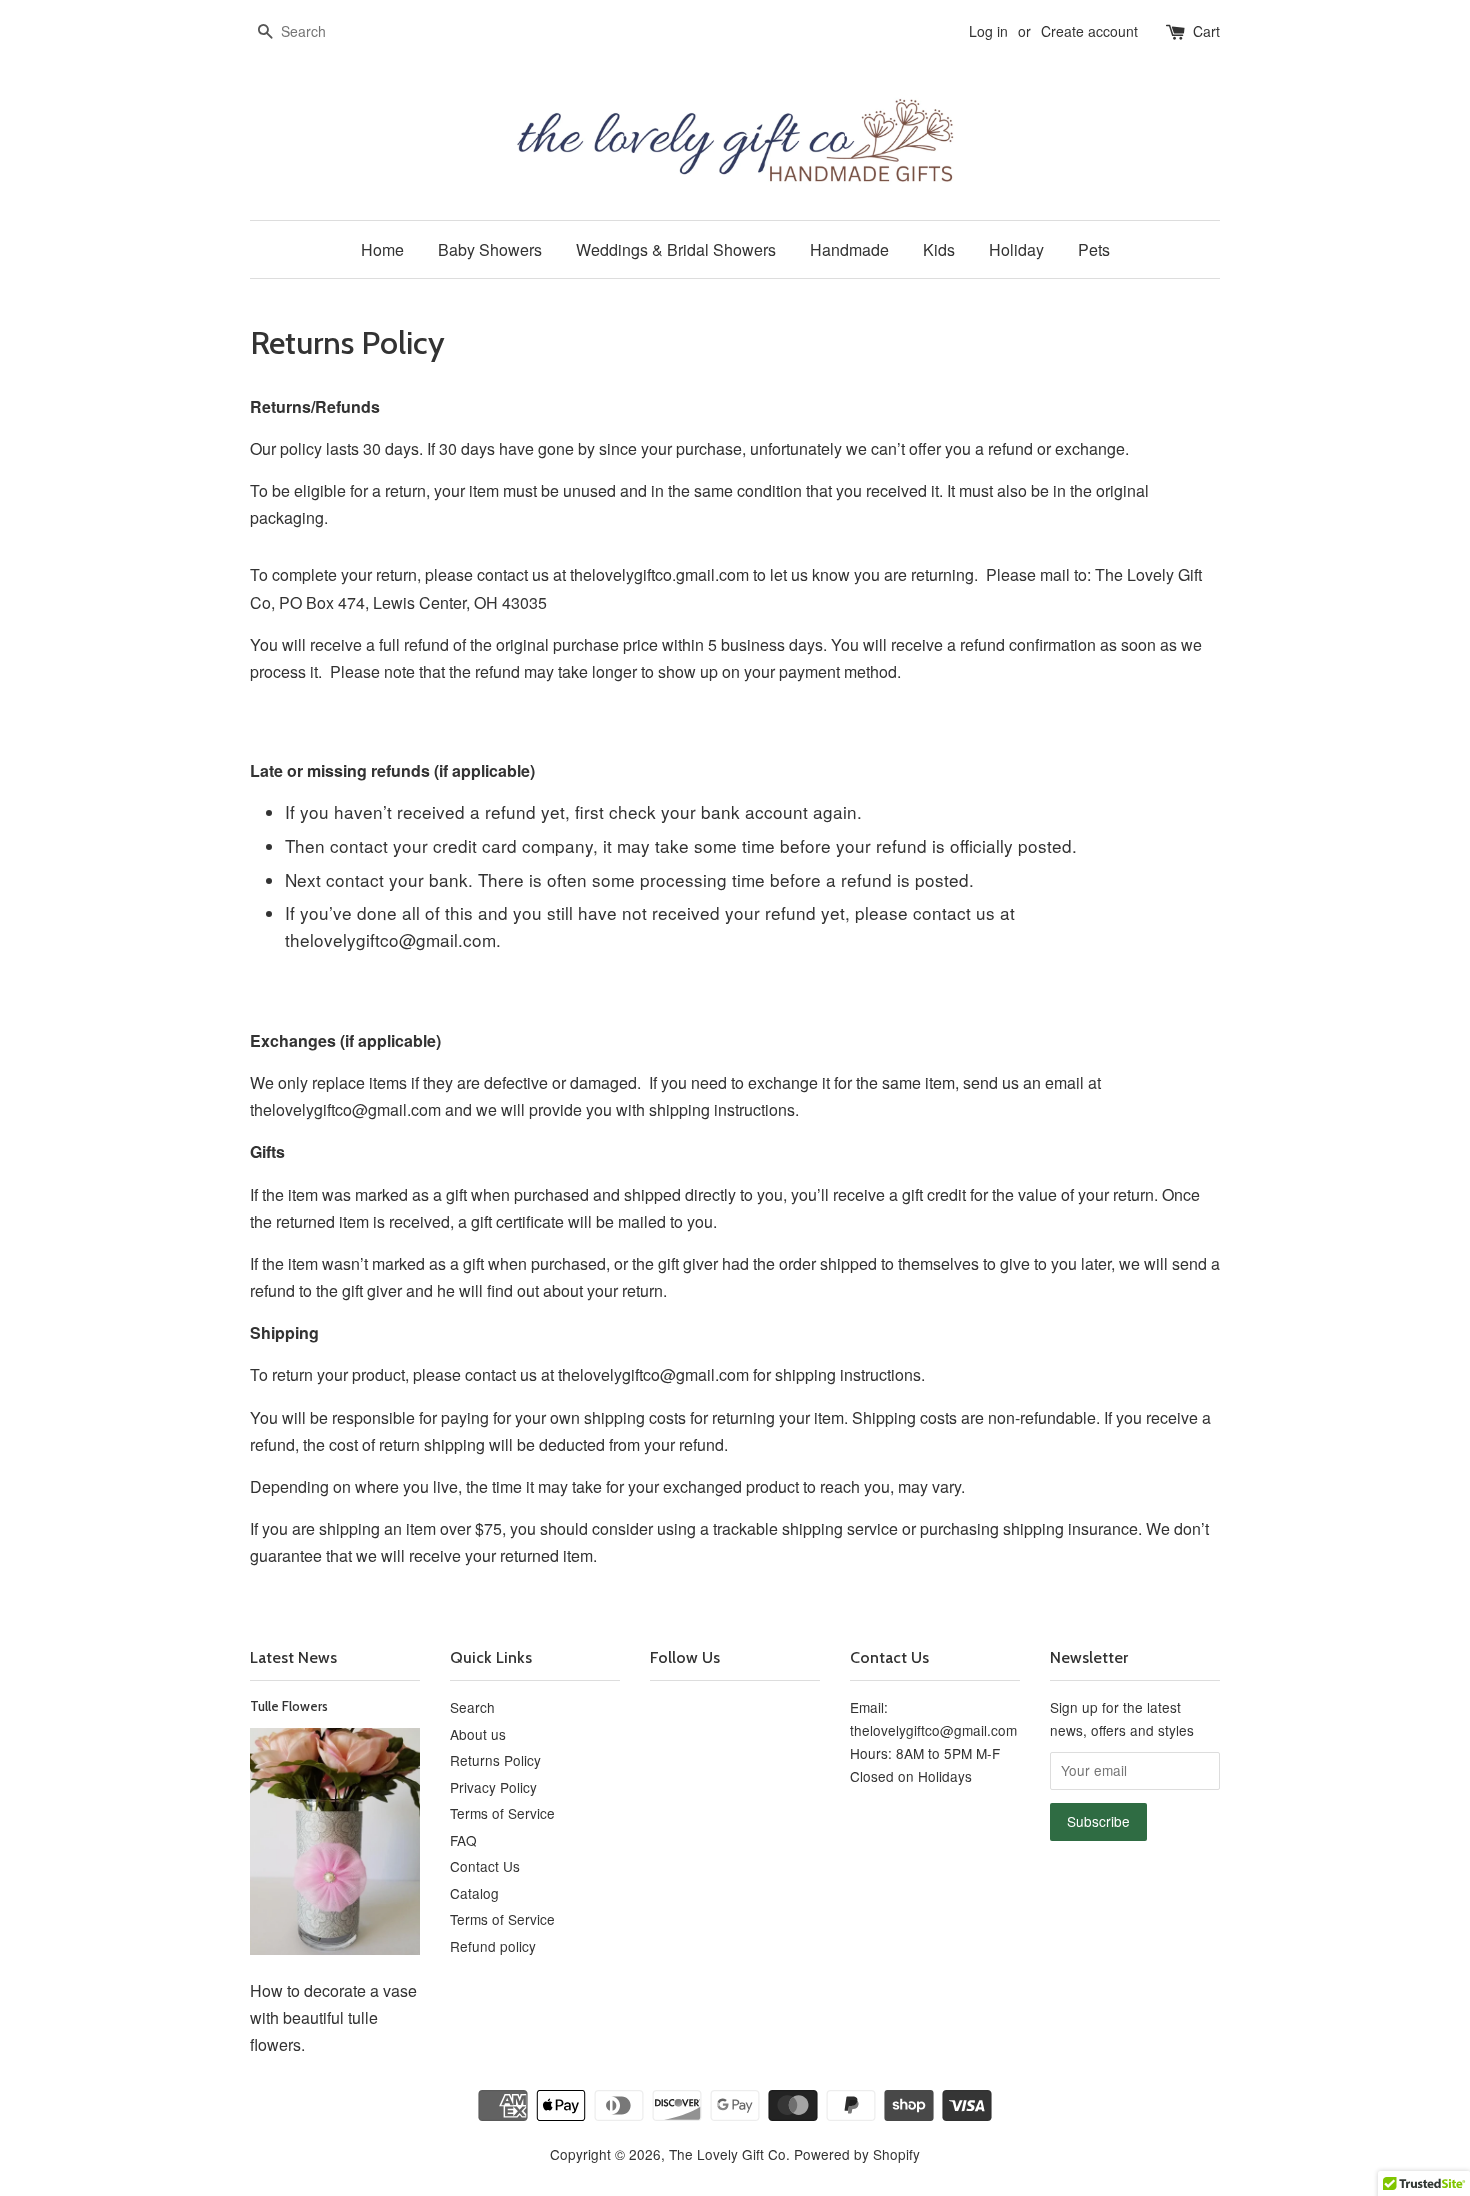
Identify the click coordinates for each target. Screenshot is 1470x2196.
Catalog (474, 1893)
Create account (1089, 31)
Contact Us (485, 1866)
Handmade (849, 249)
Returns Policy (495, 1760)
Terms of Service (502, 1813)
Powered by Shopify (857, 2154)
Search (472, 1707)
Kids (939, 249)
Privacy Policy (493, 1787)
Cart (1206, 31)
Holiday (1016, 249)
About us (478, 1734)
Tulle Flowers (289, 1706)
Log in (988, 31)
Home (382, 249)
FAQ (463, 1840)
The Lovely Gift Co (727, 2154)
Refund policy (493, 1946)
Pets (1094, 249)
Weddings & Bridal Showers (676, 249)
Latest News (293, 1657)
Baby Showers (490, 249)
